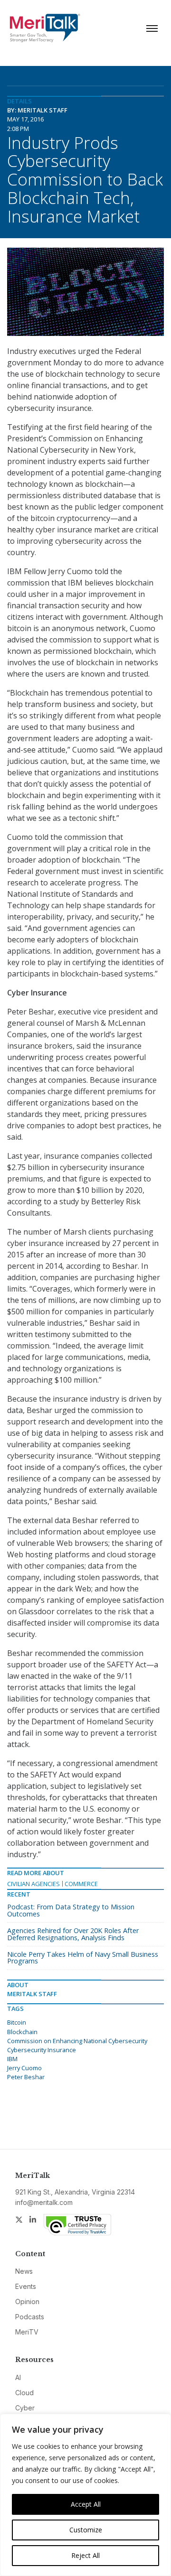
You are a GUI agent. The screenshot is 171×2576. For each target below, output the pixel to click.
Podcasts (30, 2317)
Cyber (25, 2408)
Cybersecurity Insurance (42, 2050)
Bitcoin (17, 2022)
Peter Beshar (26, 2077)
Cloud (24, 2393)
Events (26, 2286)
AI (18, 2377)
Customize (86, 2530)
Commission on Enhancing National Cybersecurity (77, 2041)
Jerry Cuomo (24, 2068)
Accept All (86, 2504)
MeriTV (27, 2332)
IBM (12, 2059)
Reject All (85, 2555)
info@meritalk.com (44, 2202)
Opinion (27, 2302)
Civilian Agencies (33, 1884)
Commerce (81, 1884)
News (24, 2271)
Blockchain (22, 2032)
